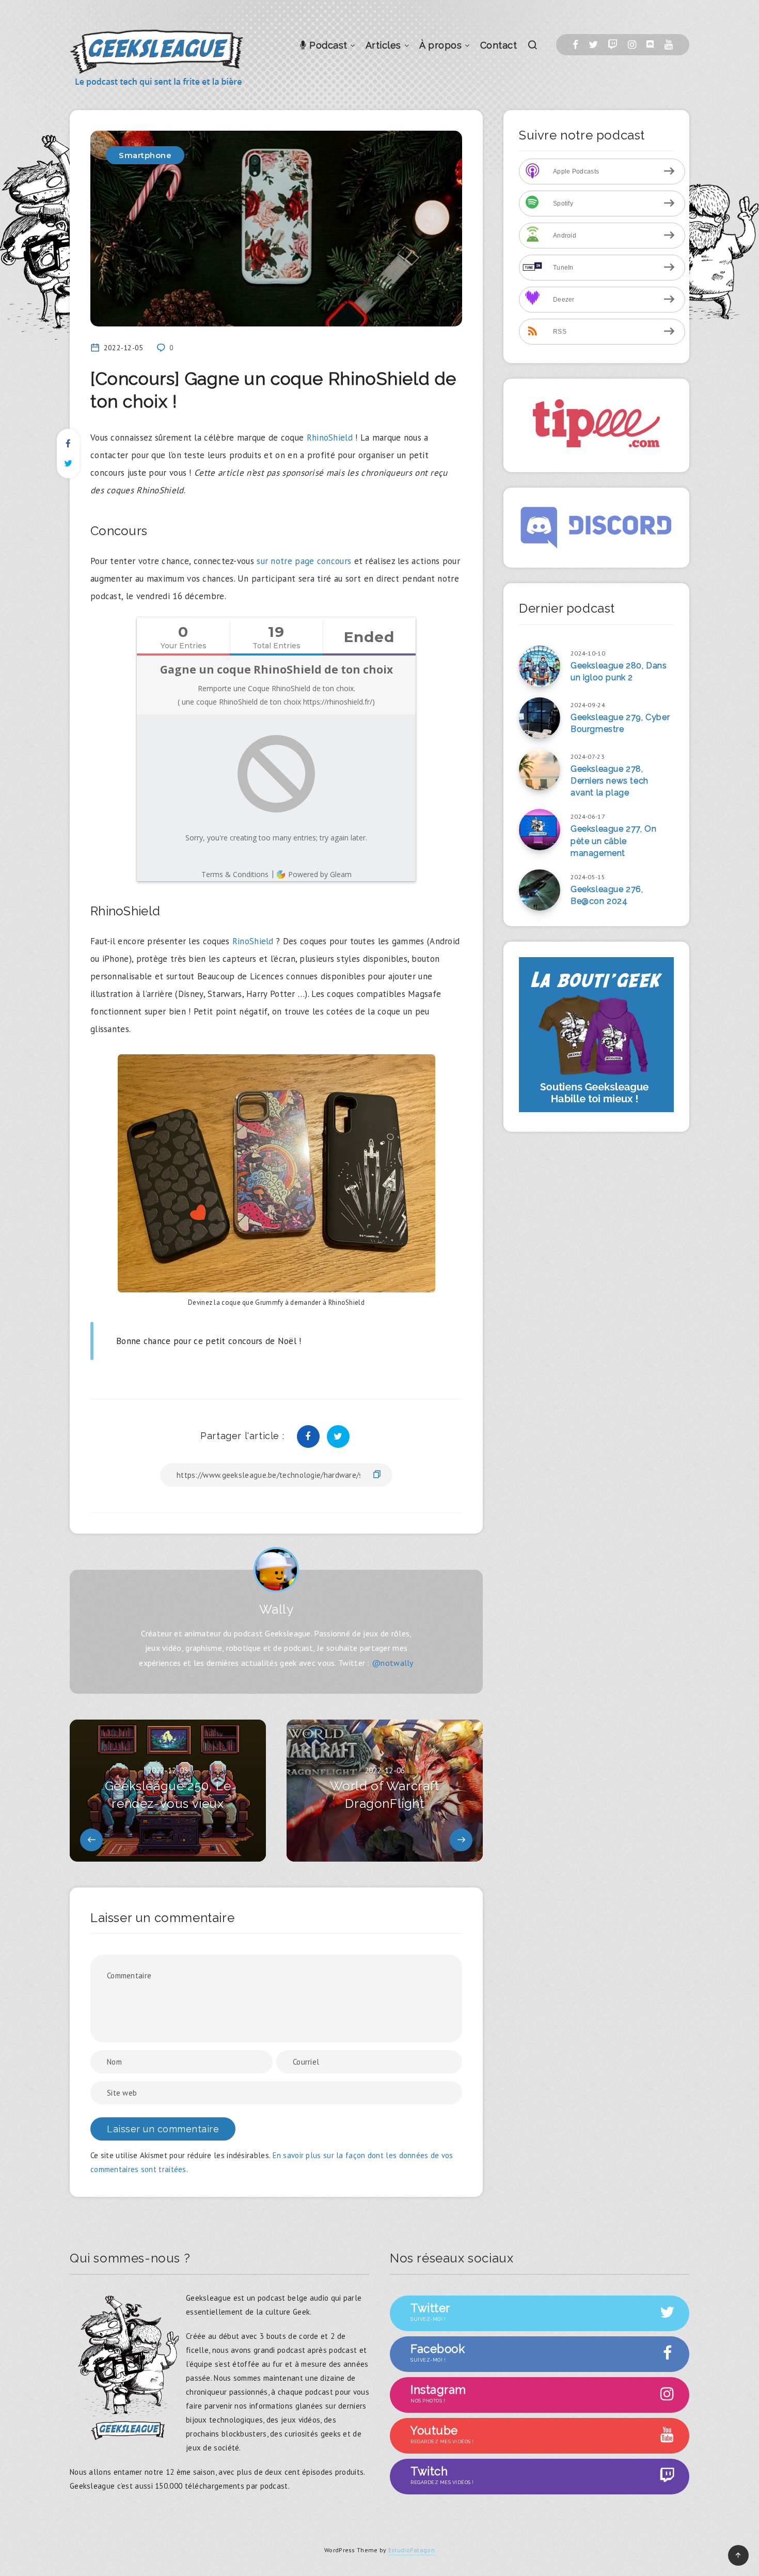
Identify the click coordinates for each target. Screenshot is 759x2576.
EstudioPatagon (412, 2550)
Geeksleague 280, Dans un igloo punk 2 (619, 672)
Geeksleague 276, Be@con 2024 (607, 895)
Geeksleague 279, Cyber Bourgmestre (620, 723)
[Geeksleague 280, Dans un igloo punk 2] (540, 666)
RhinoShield (330, 438)
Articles (383, 45)
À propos (440, 45)
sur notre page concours (303, 561)
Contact (499, 45)
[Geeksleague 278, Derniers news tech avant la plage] (540, 770)
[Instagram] (632, 45)
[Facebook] (575, 45)
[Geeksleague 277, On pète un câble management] (540, 830)
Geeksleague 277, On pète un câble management (613, 841)
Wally (276, 1609)
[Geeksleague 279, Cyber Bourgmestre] (540, 718)
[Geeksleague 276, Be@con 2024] (540, 890)
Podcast (327, 45)
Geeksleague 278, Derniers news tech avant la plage (610, 781)
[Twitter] (593, 45)
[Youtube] (669, 45)
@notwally (393, 1663)
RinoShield (252, 941)
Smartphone (145, 155)
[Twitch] (613, 45)
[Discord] (650, 45)
